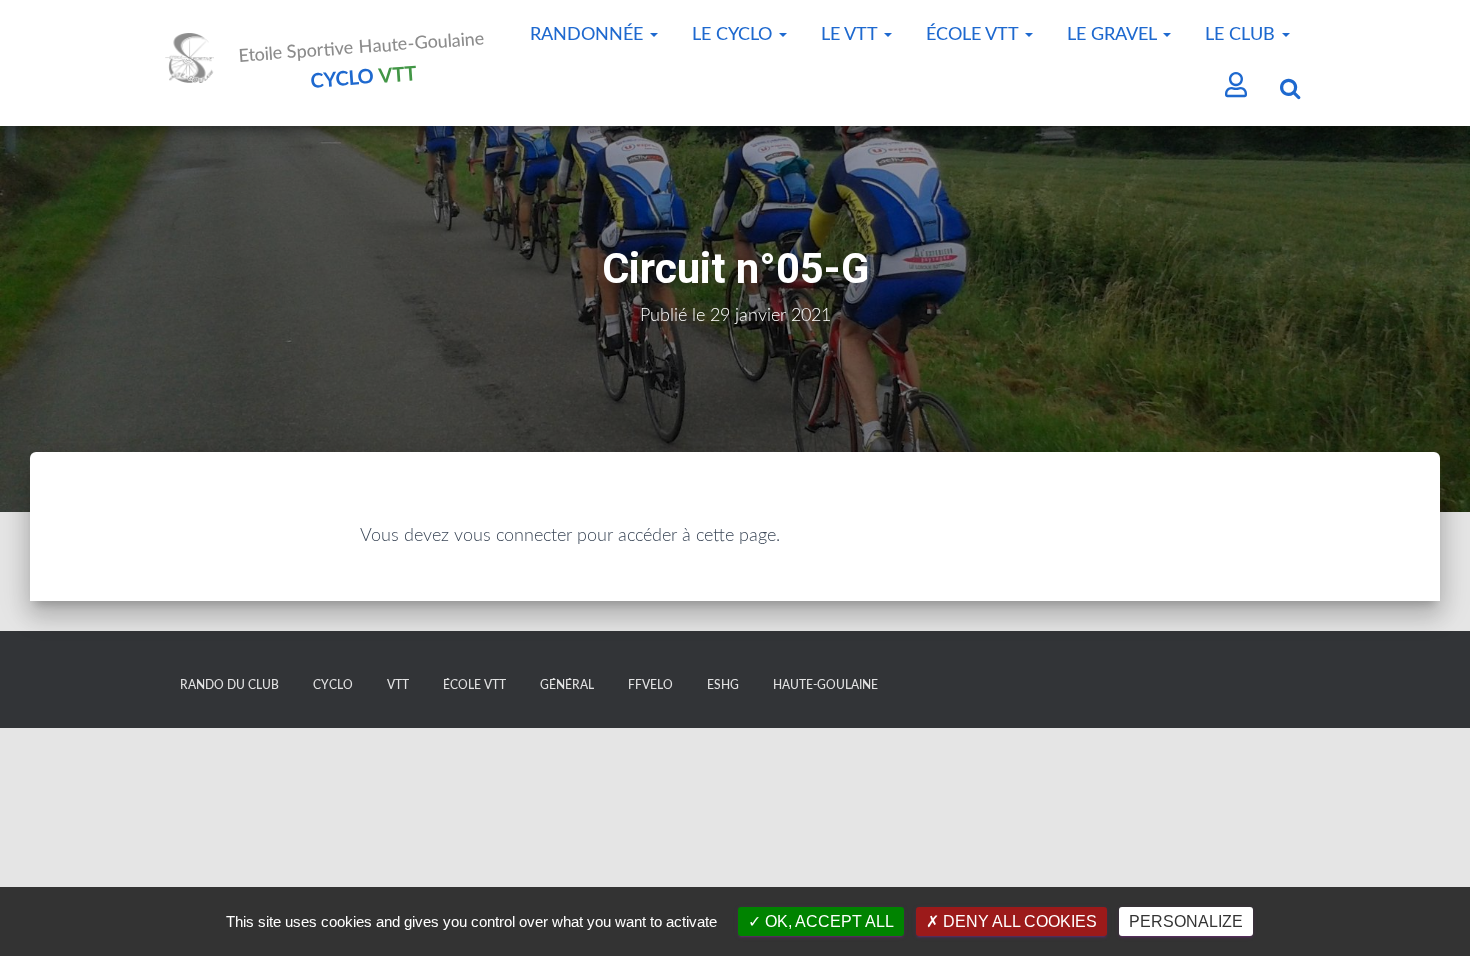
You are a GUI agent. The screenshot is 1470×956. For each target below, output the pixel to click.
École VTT (974, 35)
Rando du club (229, 685)
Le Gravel (1114, 35)
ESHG (723, 685)
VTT (398, 685)
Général (567, 685)
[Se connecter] (1236, 87)
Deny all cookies (1018, 921)
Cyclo (333, 685)
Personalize (1186, 921)
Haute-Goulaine (825, 685)
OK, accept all (827, 921)
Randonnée (589, 35)
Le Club (1242, 35)
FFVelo (650, 685)
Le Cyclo (734, 35)
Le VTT (851, 35)
